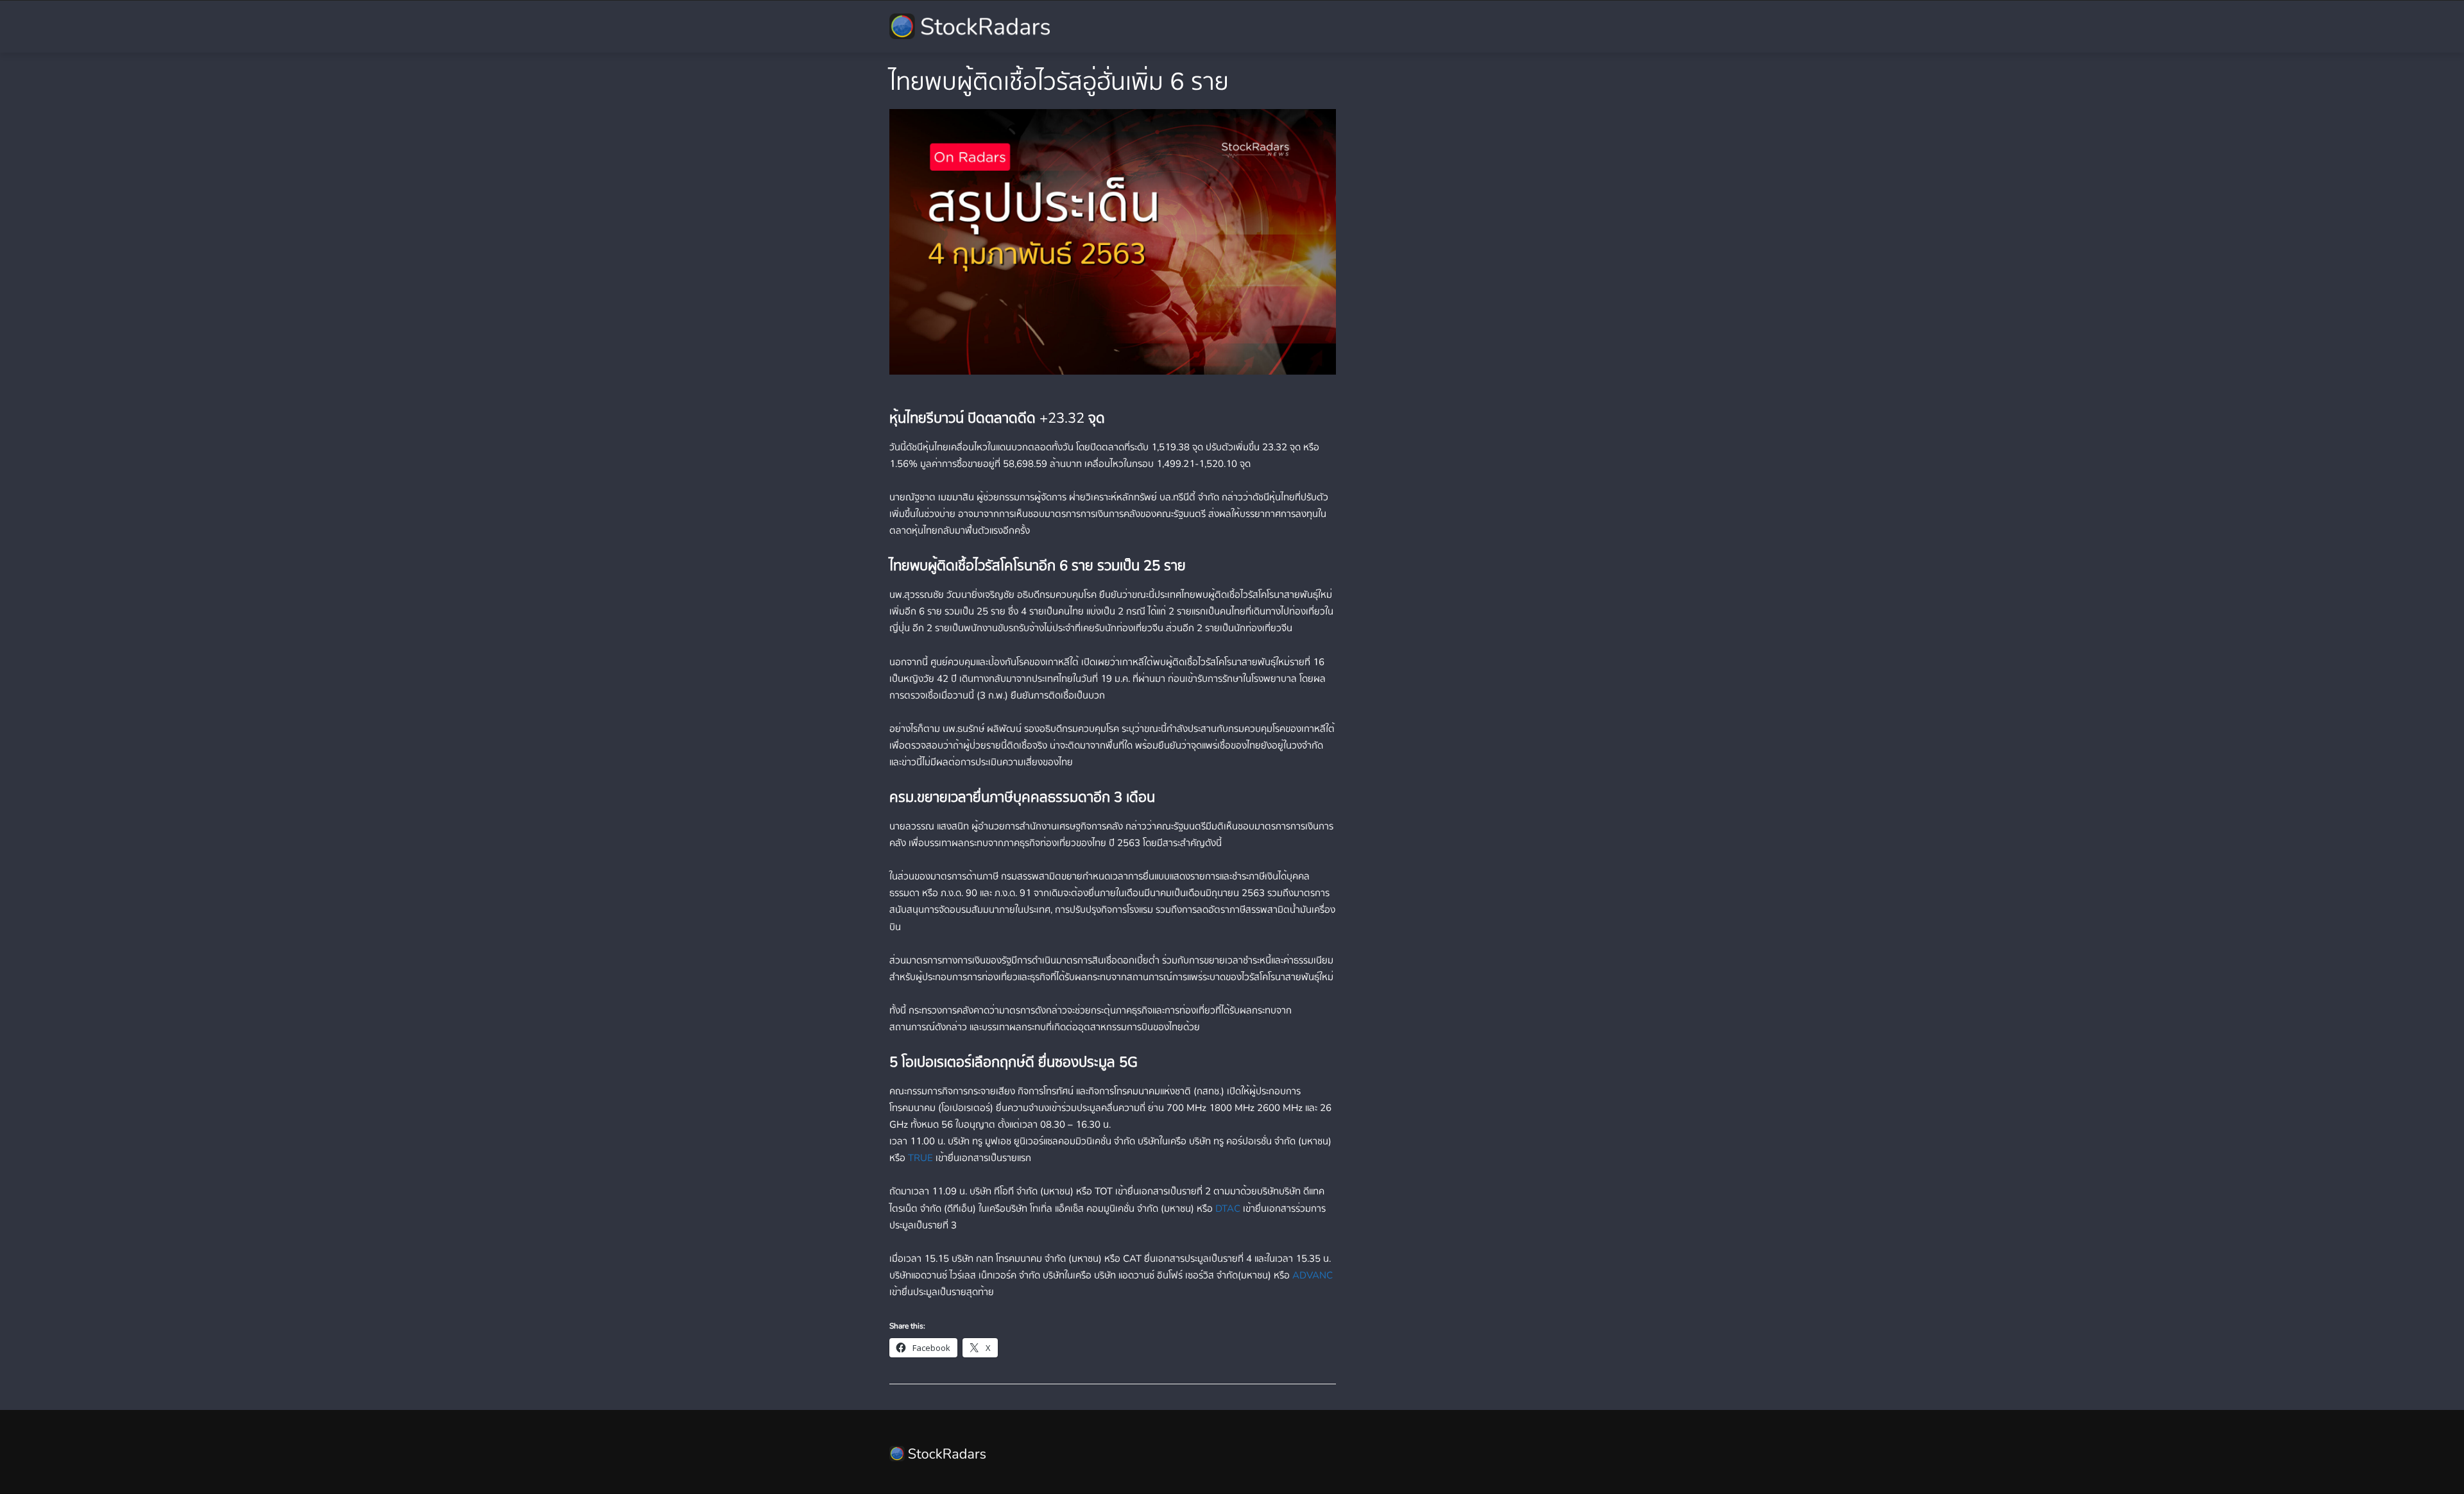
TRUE (920, 1158)
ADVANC (1313, 1275)
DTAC (1228, 1209)
